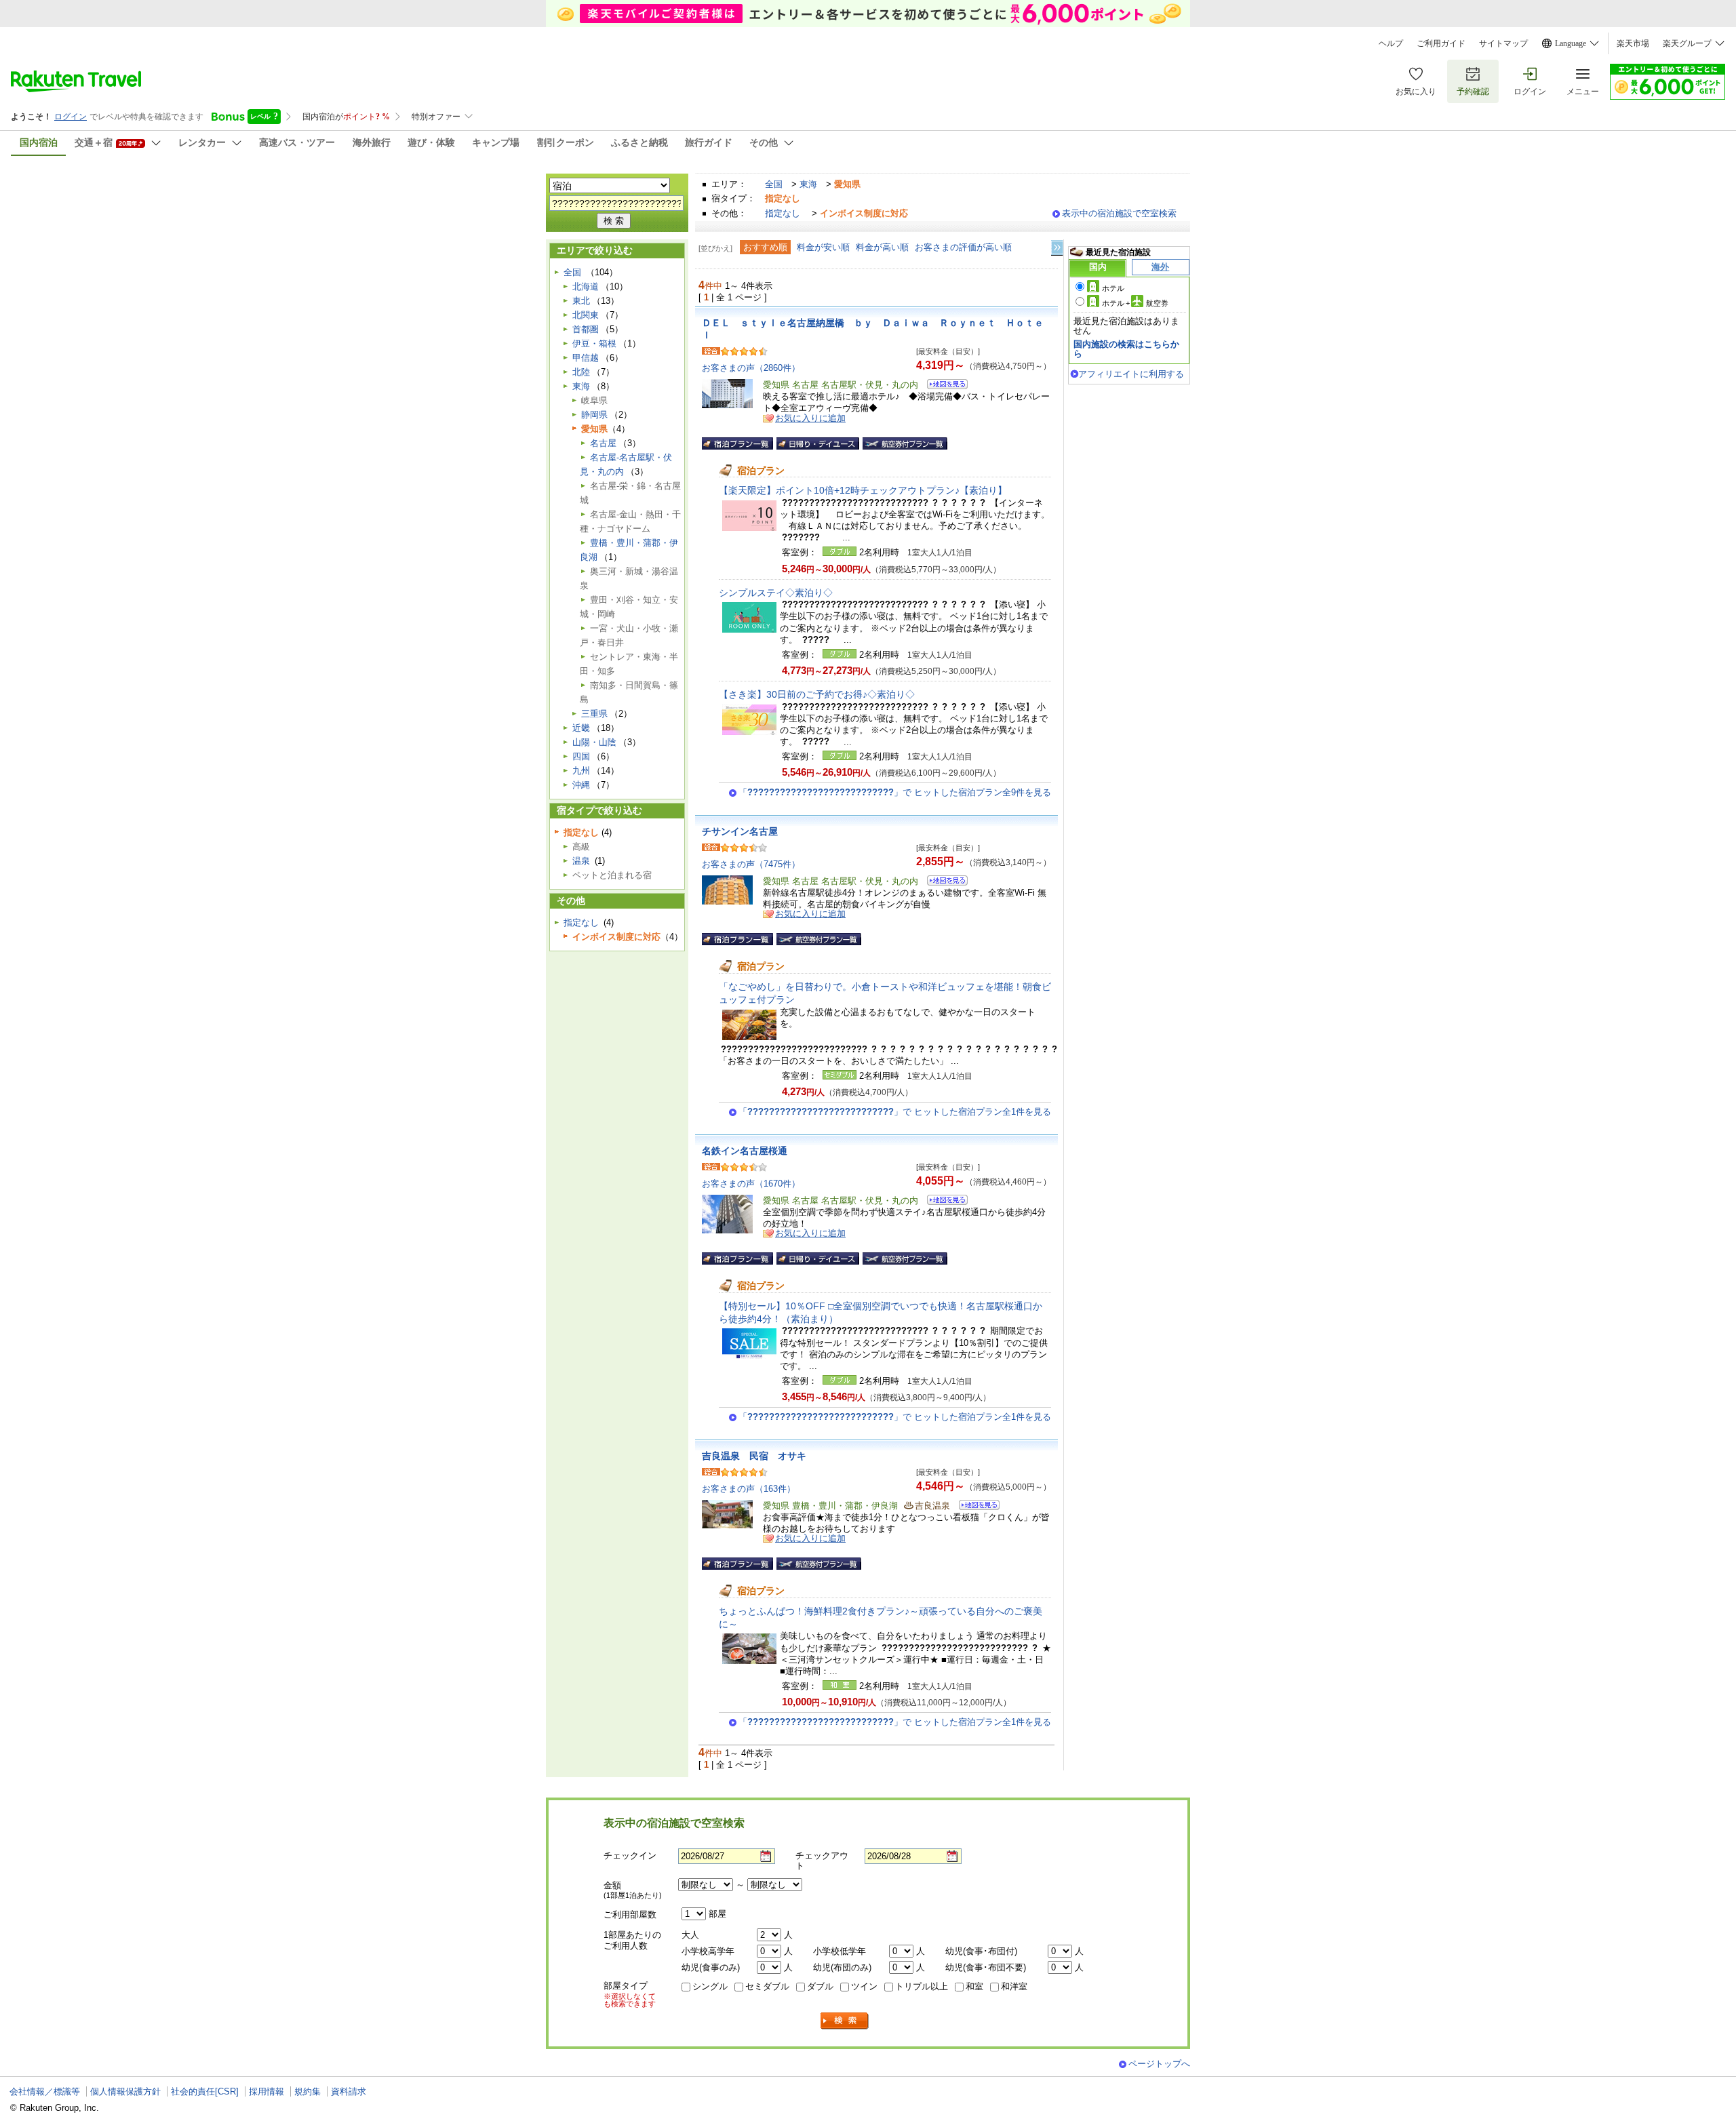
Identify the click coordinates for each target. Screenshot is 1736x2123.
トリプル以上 (922, 1986)
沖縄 (581, 785)
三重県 (594, 714)
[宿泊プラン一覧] (737, 443)
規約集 (308, 2091)
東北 (581, 301)
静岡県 (594, 415)
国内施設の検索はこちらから (1126, 349)
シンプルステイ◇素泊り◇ (776, 593)
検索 (845, 2021)
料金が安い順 (823, 247)
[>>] (1058, 248)
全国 (774, 184)
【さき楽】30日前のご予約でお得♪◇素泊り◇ (817, 694)
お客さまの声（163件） (749, 1489)
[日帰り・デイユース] (818, 443)
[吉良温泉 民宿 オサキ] (975, 1507)
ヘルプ (1391, 43)
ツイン (864, 1986)
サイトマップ (1503, 43)
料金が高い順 (882, 247)
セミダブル (767, 1986)
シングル (710, 1986)
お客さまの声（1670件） (751, 1184)
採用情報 (267, 2091)
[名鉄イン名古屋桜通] (943, 1202)
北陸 (581, 372)
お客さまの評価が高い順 (963, 247)
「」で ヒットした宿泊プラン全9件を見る (895, 792)
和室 (974, 1986)
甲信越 (586, 358)
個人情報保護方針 (125, 2091)
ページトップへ (1159, 2064)
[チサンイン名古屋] (943, 882)
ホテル (1113, 288)
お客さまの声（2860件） (751, 368)
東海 (808, 184)
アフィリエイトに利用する (1131, 374)
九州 (581, 771)
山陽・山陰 (594, 742)
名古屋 (603, 443)
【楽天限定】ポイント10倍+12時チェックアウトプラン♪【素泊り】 (863, 490)
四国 (581, 756)
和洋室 (1014, 1986)
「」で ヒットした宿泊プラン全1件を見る (895, 1112)
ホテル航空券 (1135, 303)
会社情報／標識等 (45, 2091)
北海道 (586, 286)
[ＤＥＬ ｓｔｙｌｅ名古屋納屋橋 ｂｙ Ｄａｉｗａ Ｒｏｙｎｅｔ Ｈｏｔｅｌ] (943, 386)
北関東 (586, 315)
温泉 (581, 861)
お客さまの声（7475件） (751, 864)
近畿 (581, 728)
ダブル (820, 1986)
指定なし (783, 213)
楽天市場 (1633, 43)
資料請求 (349, 2091)
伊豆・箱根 (594, 343)
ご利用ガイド (1441, 43)
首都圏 (586, 329)
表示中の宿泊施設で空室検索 (1119, 213)
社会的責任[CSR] (205, 2091)
